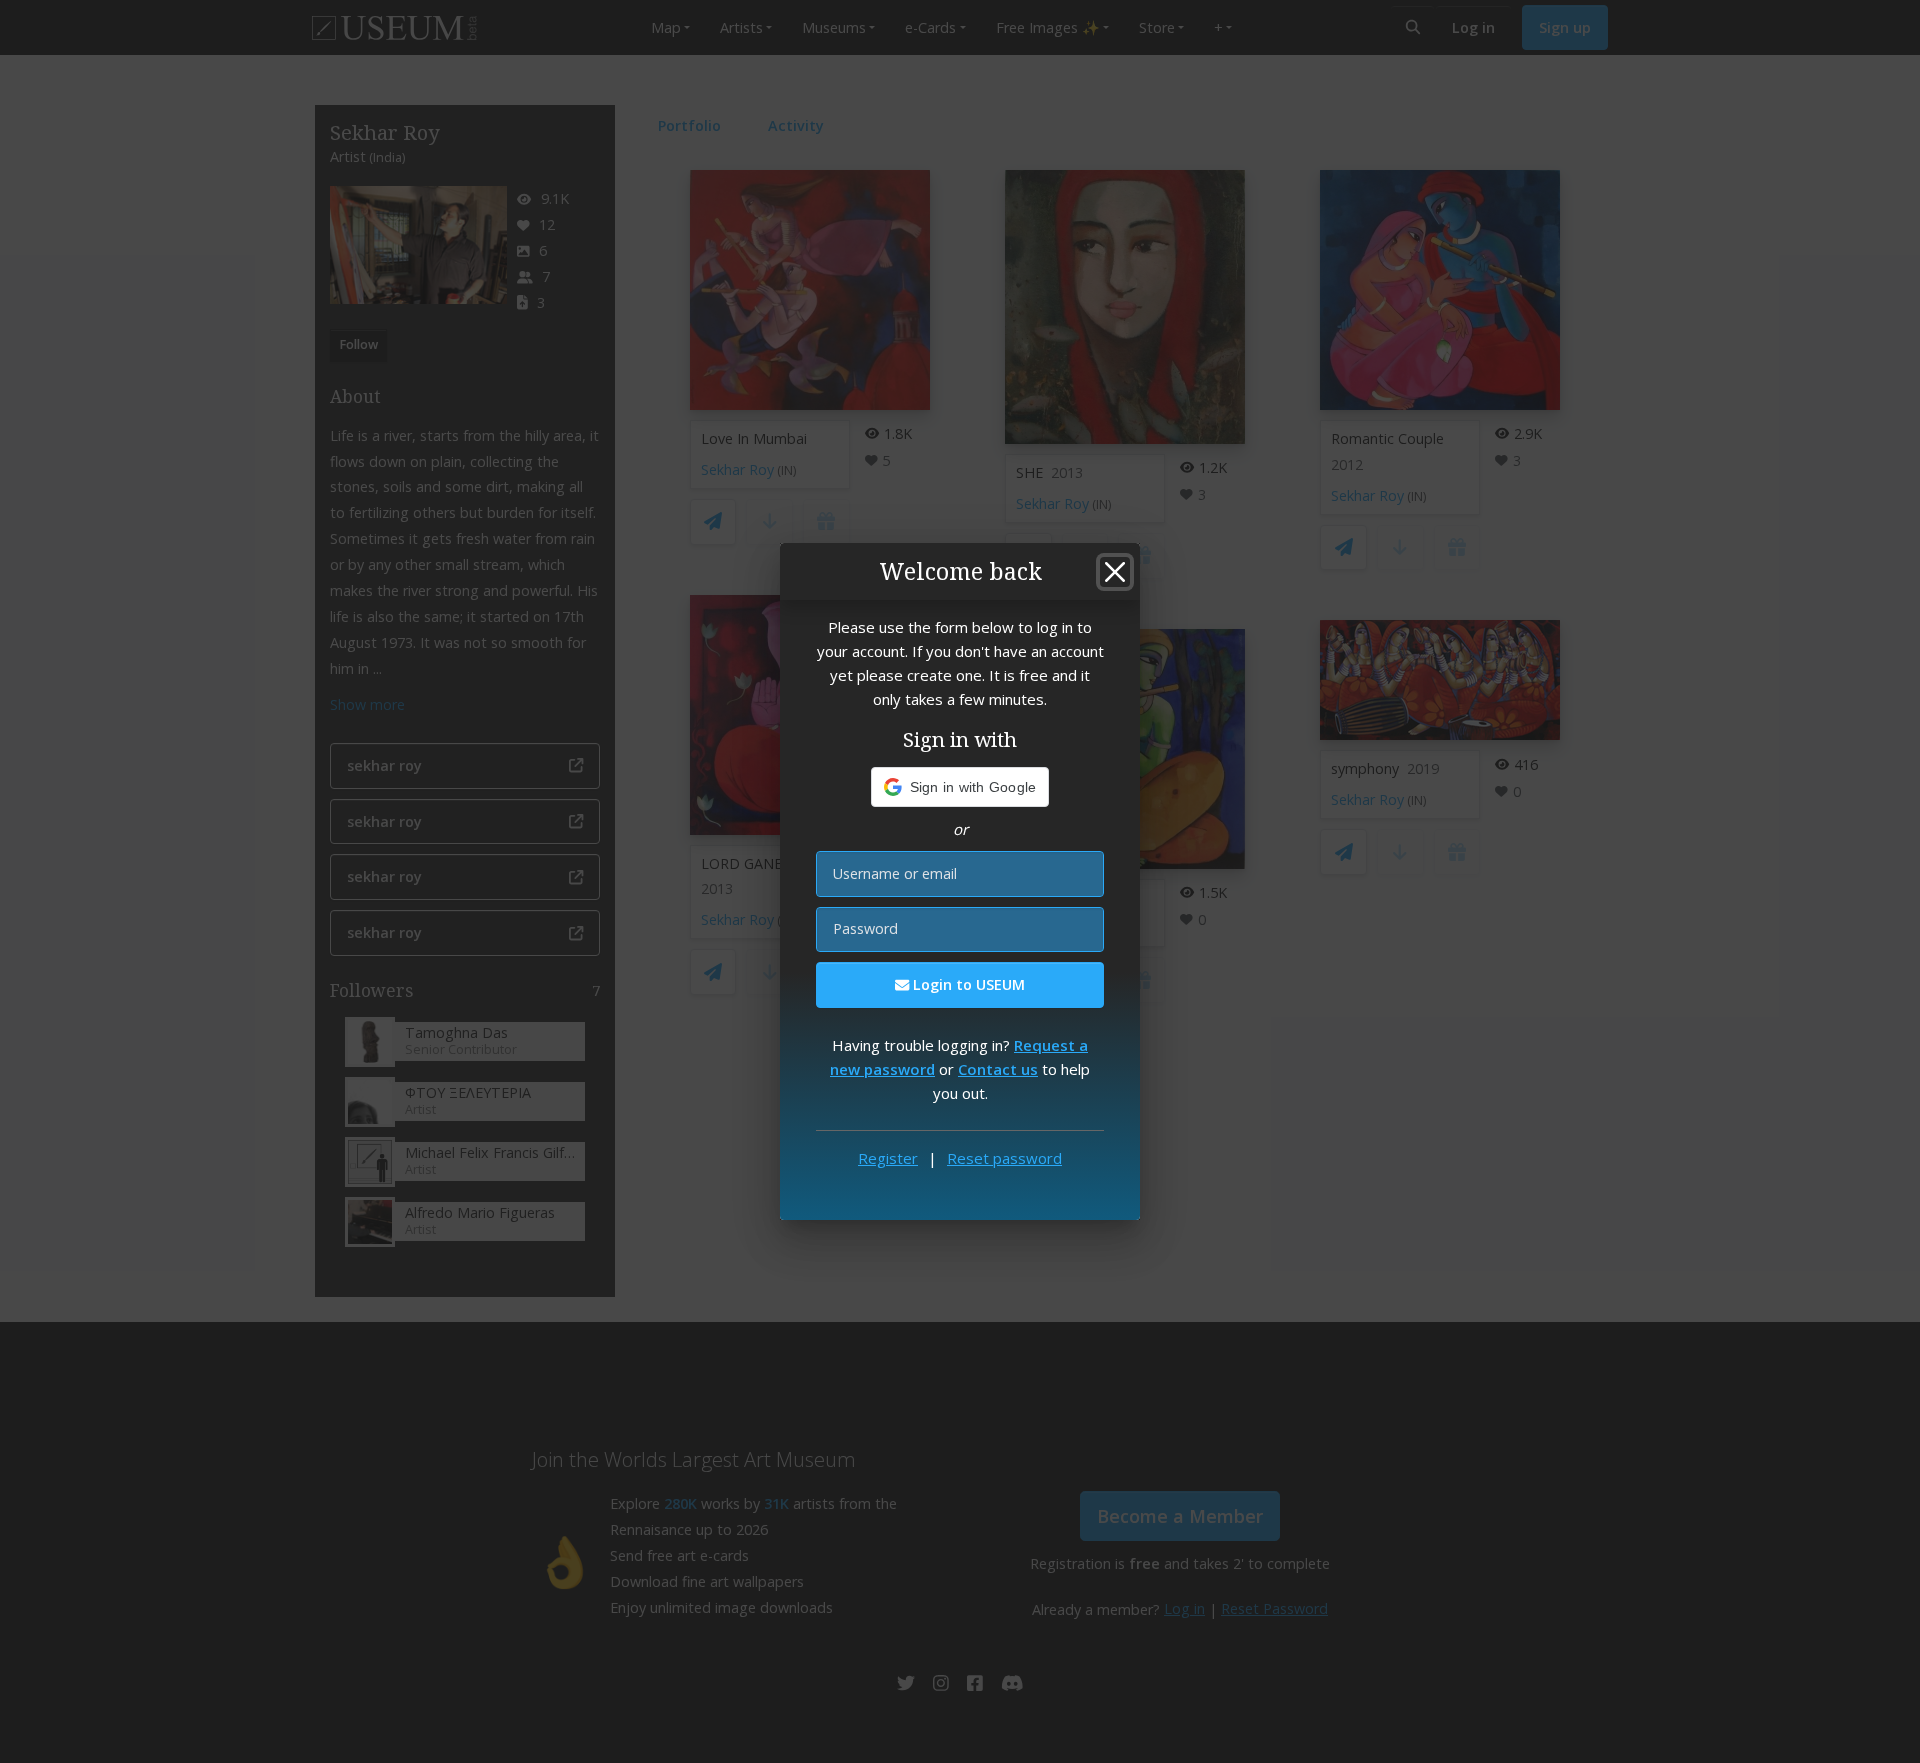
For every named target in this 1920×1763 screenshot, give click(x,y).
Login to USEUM (967, 984)
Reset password (1004, 1158)
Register (888, 1158)
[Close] (1115, 572)
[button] (960, 787)
